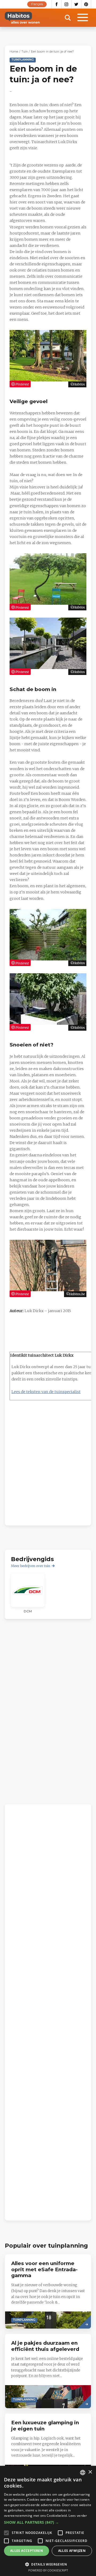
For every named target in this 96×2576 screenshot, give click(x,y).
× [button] (90, 2472)
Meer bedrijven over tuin (31, 1566)
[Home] (22, 18)
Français (37, 4)
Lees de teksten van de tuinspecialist (46, 1392)
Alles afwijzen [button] (72, 2551)
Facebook (57, 4)
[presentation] (48, 2291)
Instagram (67, 4)
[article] (28, 1593)
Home (14, 52)
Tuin (25, 52)
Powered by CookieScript (48, 2570)
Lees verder (78, 2516)
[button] (48, 2522)
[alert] (48, 2521)
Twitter (76, 4)
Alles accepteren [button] (27, 2551)
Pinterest (86, 4)
